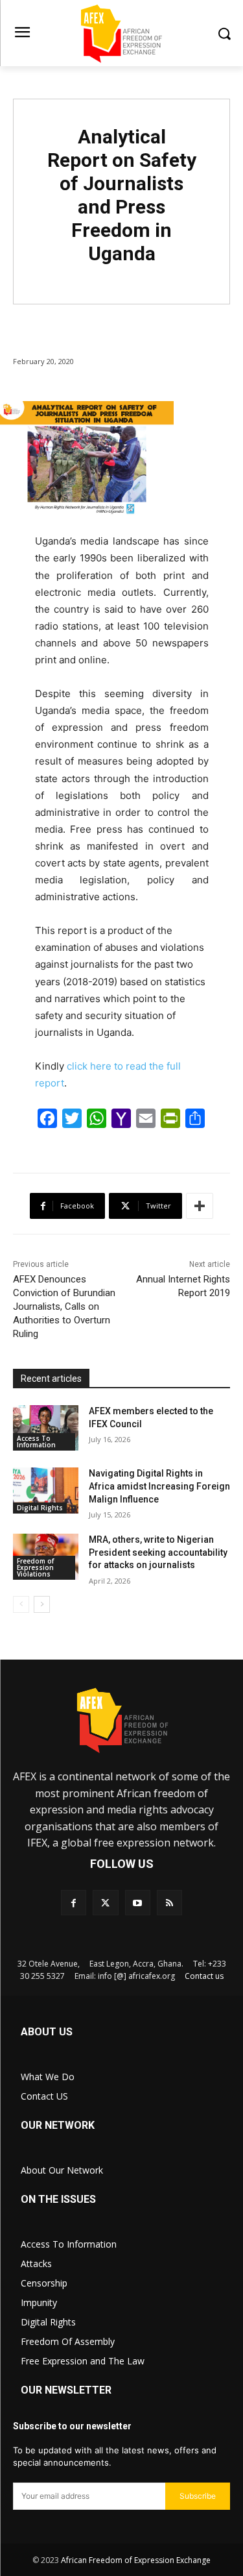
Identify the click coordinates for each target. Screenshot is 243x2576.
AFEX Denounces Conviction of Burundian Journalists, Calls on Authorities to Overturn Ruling (64, 1306)
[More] (200, 1206)
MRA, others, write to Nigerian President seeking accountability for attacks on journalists (158, 1552)
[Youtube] (138, 1903)
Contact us (204, 1976)
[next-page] (42, 1604)
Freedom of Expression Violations (35, 1567)
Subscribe (198, 2496)
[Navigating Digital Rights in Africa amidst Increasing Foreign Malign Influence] (46, 1490)
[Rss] (169, 1903)
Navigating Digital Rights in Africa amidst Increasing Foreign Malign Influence (159, 1486)
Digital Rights (40, 1508)
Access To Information (36, 1441)
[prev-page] (21, 1604)
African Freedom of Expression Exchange (136, 2560)
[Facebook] (74, 1903)
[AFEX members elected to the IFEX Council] (46, 1428)
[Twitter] (105, 1903)
